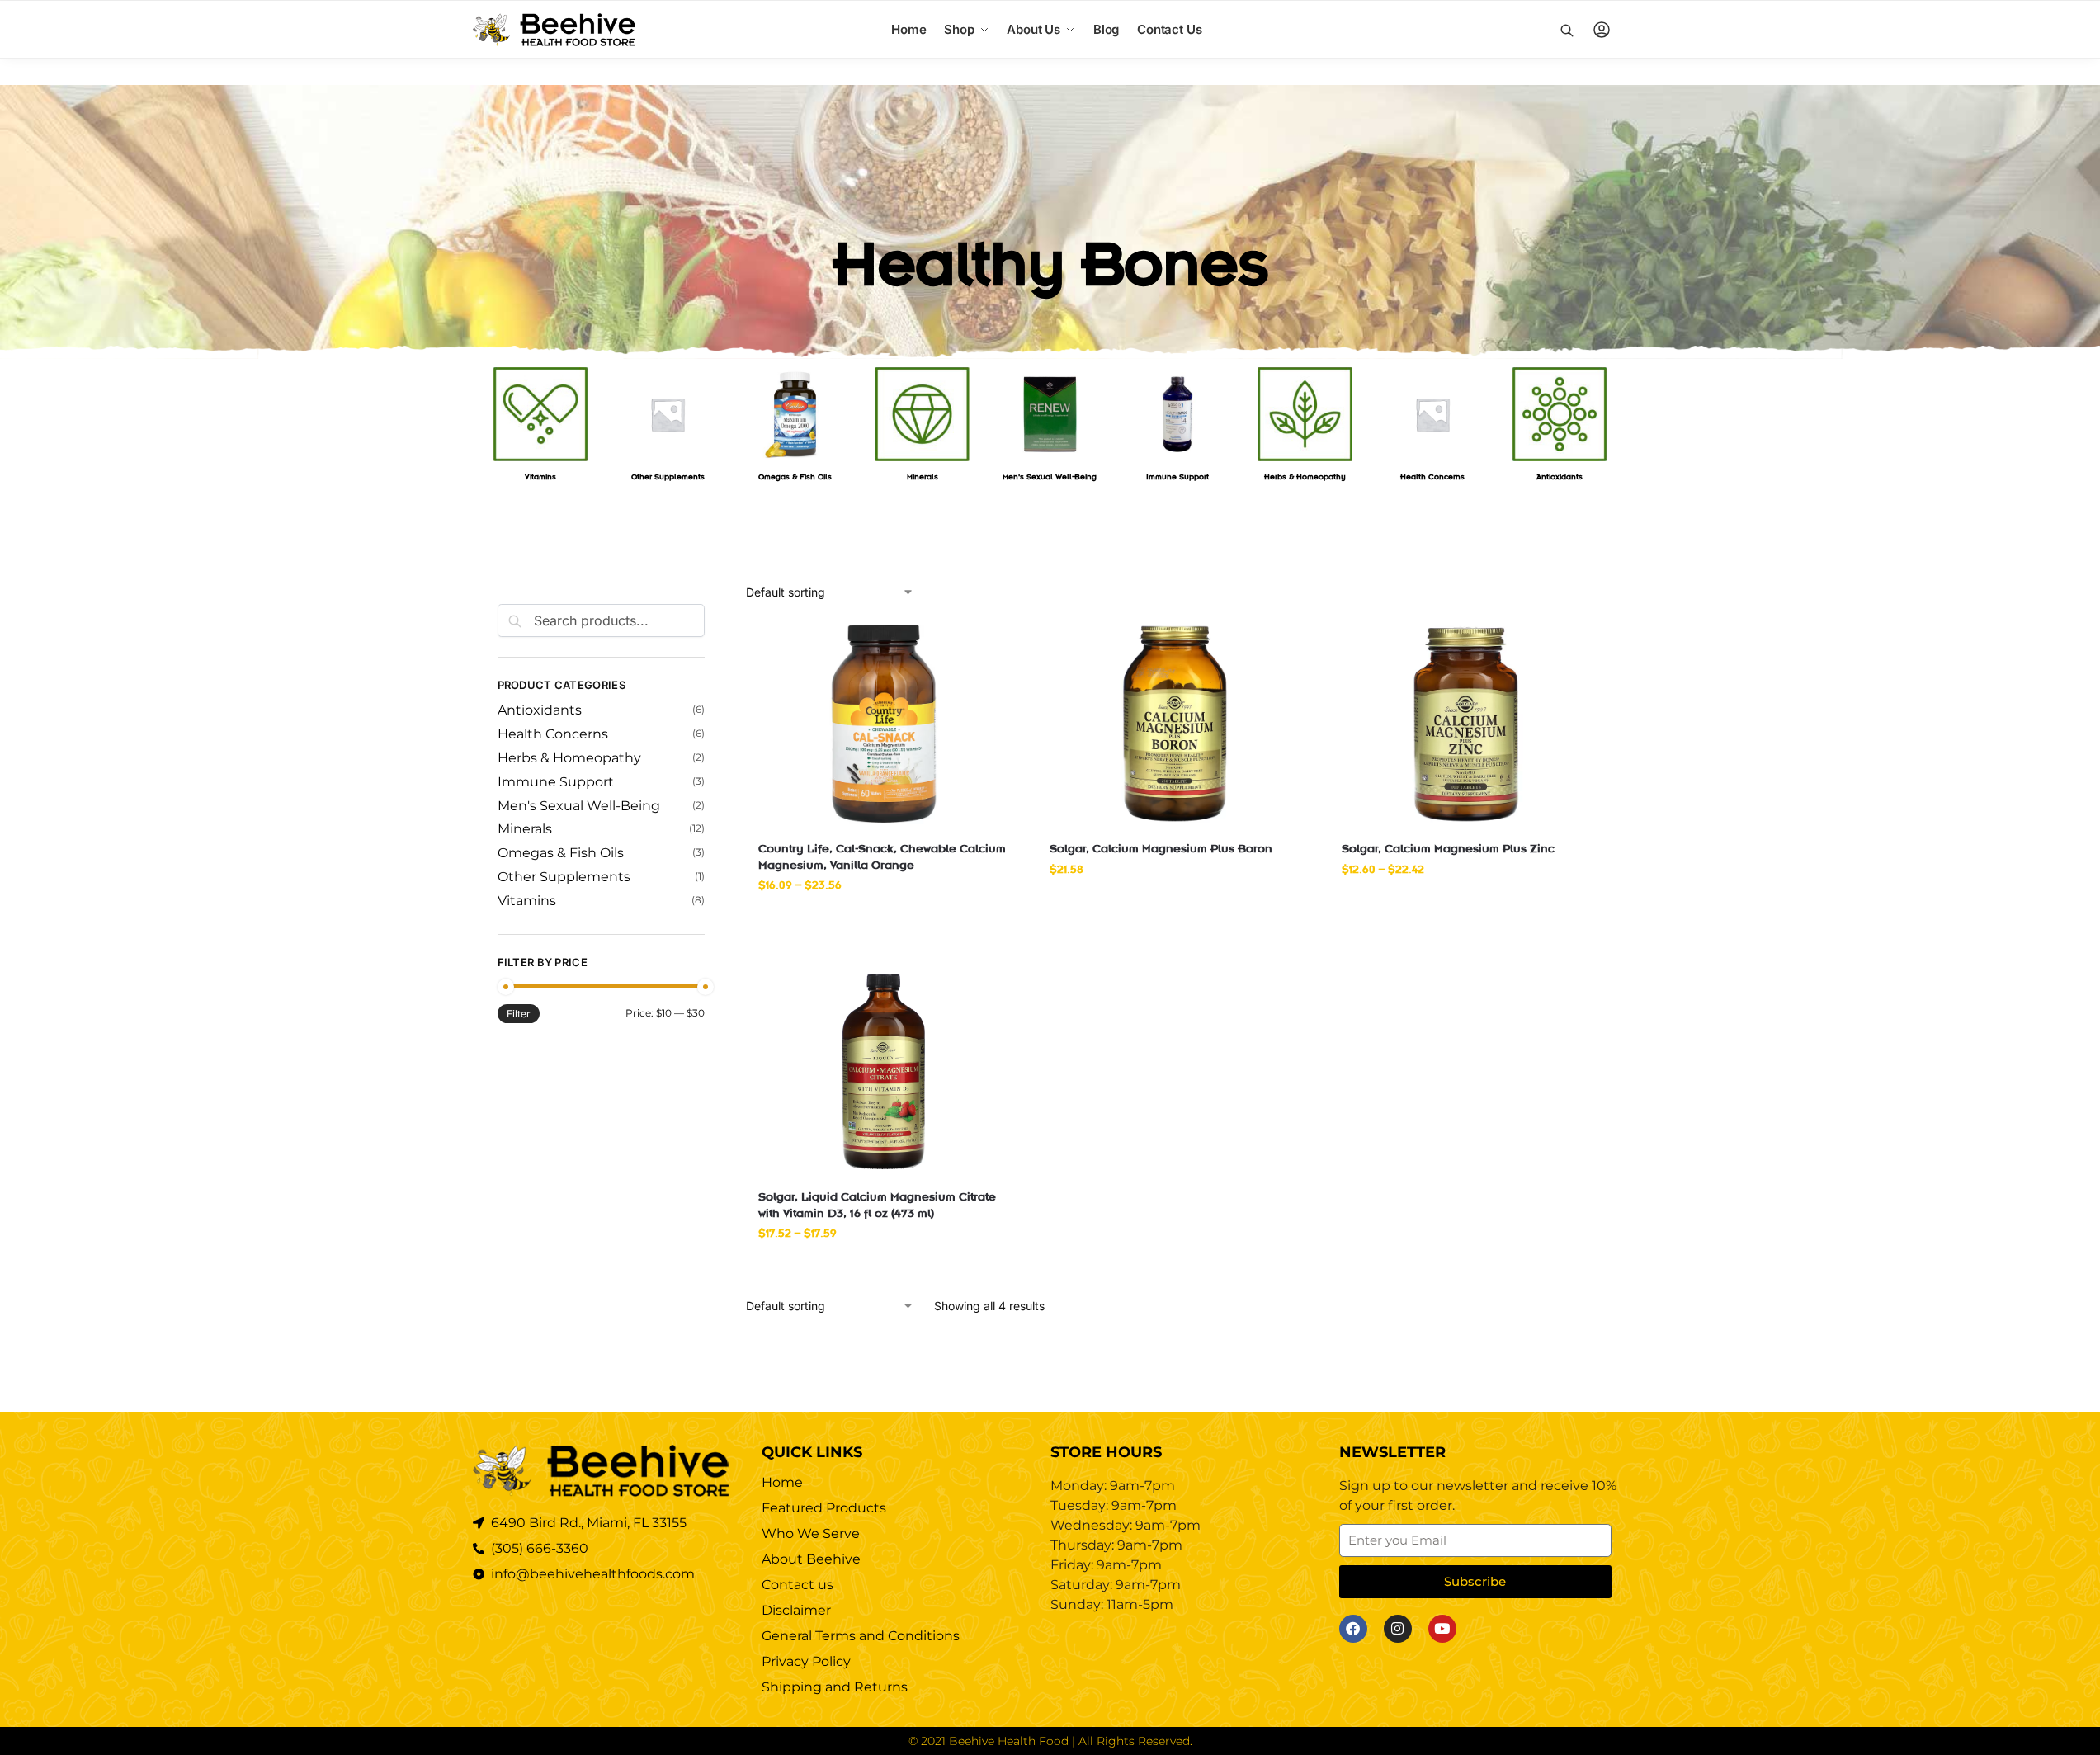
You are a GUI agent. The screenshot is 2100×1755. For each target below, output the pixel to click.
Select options (884, 919)
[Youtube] (1442, 1629)
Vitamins (527, 901)
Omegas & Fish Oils (561, 853)
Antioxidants (540, 710)
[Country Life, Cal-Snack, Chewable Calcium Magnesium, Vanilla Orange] (883, 724)
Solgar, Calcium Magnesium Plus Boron (1161, 847)
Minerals (525, 829)
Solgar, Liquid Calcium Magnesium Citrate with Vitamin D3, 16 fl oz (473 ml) (877, 1204)
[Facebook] (1353, 1629)
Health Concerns (553, 734)
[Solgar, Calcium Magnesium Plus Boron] (1175, 724)
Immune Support (556, 782)
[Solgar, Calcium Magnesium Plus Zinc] (1467, 724)
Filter (519, 1014)
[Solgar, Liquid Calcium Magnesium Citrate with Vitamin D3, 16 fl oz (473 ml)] (883, 1072)
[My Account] (1602, 30)
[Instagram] (1398, 1629)
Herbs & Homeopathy (569, 758)
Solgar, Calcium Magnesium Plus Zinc (1448, 847)
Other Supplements (564, 877)
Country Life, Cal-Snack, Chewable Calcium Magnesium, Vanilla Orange (882, 856)
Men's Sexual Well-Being (579, 806)
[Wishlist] (984, 645)
